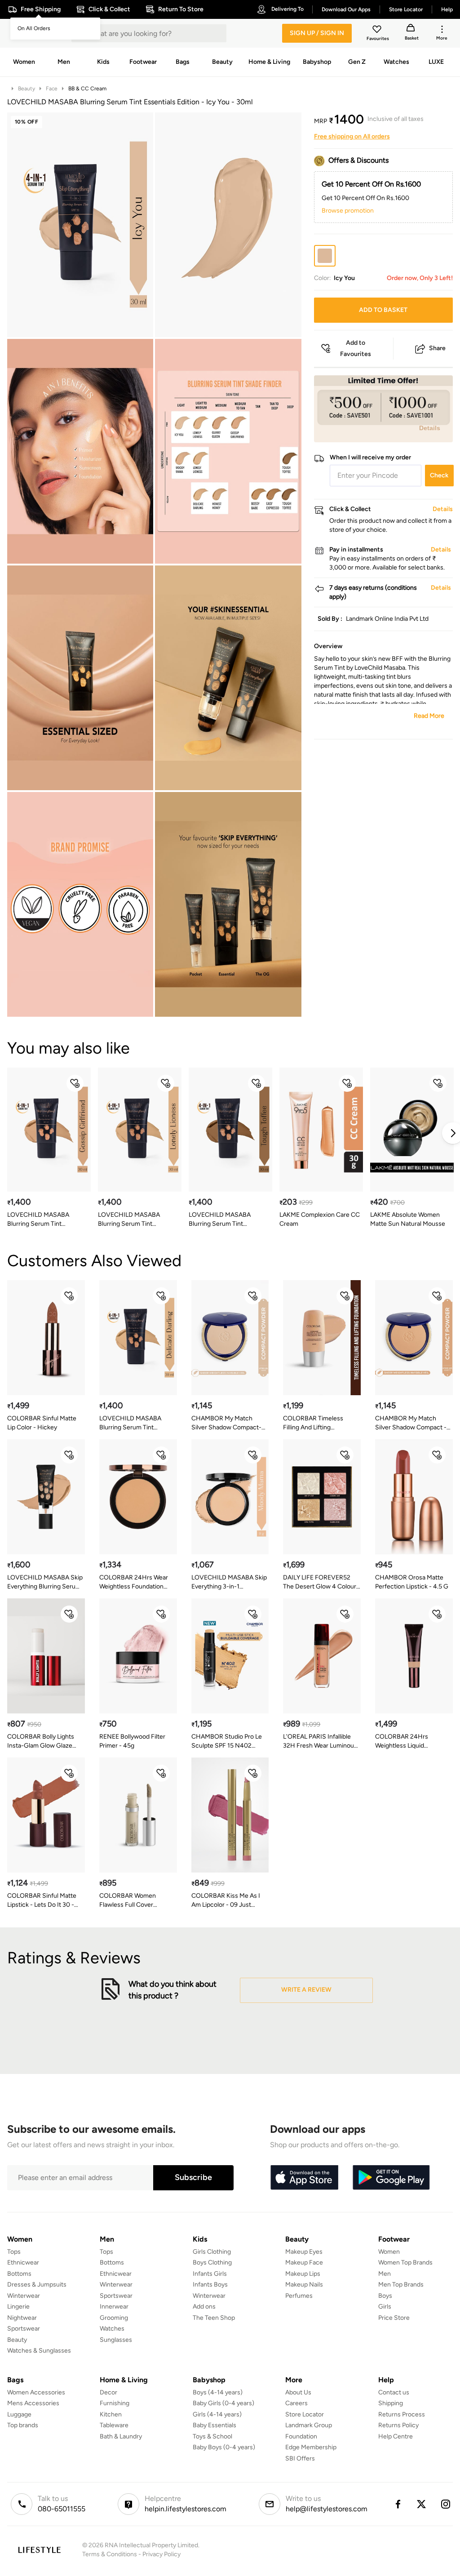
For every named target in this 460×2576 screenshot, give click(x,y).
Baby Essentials (215, 2425)
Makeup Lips (303, 2274)
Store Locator (305, 2414)
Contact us (394, 2392)
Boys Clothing (212, 2262)
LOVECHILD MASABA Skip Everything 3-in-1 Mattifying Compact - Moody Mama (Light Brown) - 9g (230, 1582)
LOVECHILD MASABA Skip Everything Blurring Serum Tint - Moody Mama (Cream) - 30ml (45, 1582)
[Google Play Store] (391, 2178)
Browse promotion (348, 211)
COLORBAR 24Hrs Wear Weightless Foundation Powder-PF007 (134, 1582)
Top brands (23, 2425)
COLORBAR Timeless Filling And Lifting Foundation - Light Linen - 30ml (319, 1423)
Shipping (391, 2403)
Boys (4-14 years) (218, 2392)
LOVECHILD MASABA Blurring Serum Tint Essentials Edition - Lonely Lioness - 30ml (134, 1220)
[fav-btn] (75, 1083)
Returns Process (402, 2414)
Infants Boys (210, 2285)
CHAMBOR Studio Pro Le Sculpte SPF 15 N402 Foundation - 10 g (227, 1742)
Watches (112, 2329)
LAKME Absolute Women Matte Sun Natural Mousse (408, 1219)
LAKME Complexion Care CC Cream (320, 1219)
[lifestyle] (39, 2550)
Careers (296, 2403)
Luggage (19, 2414)
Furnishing (115, 2403)
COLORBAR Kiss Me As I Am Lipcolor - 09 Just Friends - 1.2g (226, 1901)
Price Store (394, 2318)
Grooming (114, 2318)
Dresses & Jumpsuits (37, 2285)
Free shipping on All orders (352, 136)
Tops (14, 2252)
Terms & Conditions (110, 2554)
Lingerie (18, 2307)
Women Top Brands (405, 2262)
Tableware (114, 2425)
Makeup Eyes (304, 2252)
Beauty (27, 89)
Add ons (204, 2307)
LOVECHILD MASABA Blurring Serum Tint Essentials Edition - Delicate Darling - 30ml (131, 1423)
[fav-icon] (378, 31)
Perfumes (299, 2296)
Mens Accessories (33, 2403)
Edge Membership (311, 2447)
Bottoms (19, 2274)
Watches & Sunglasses (39, 2351)
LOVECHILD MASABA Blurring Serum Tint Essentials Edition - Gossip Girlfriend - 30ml (44, 1220)
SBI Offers (300, 2458)
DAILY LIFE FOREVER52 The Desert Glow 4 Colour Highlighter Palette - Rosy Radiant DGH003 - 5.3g (320, 1582)
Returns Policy (398, 2425)
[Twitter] (422, 2504)
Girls (385, 2307)
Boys (385, 2296)
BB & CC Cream (87, 89)
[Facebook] (398, 2504)
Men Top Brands (401, 2285)
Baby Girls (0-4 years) (223, 2403)
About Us (298, 2392)
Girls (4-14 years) (217, 2414)
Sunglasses (116, 2340)
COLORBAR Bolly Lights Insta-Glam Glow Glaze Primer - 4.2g (41, 1742)
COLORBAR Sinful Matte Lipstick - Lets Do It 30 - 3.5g (42, 1901)
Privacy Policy (161, 2554)
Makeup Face (304, 2262)
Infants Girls (210, 2274)
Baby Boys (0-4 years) (224, 2447)
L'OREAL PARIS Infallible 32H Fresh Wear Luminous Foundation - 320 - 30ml (320, 1742)
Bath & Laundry (121, 2436)
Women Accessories (36, 2392)
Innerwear (114, 2307)
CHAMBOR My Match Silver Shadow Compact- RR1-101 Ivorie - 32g (226, 1423)
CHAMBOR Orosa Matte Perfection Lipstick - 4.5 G (412, 1582)
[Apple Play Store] (304, 2178)
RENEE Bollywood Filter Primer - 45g (132, 1741)
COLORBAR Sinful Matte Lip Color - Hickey (42, 1423)
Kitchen (111, 2414)
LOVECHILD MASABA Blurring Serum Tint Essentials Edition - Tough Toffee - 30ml (225, 1220)
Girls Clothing (212, 2252)
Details (430, 428)
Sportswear (24, 2329)
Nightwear (22, 2318)
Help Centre (396, 2436)
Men (385, 2274)
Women (389, 2252)
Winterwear (24, 2296)
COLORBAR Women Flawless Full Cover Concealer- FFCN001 (130, 1901)
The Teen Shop (214, 2318)
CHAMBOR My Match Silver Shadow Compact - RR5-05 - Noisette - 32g (411, 1423)
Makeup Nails (304, 2285)
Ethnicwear (23, 2262)
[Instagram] (446, 2504)
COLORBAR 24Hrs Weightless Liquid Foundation (402, 1742)
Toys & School (212, 2436)
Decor (108, 2392)
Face (52, 89)
